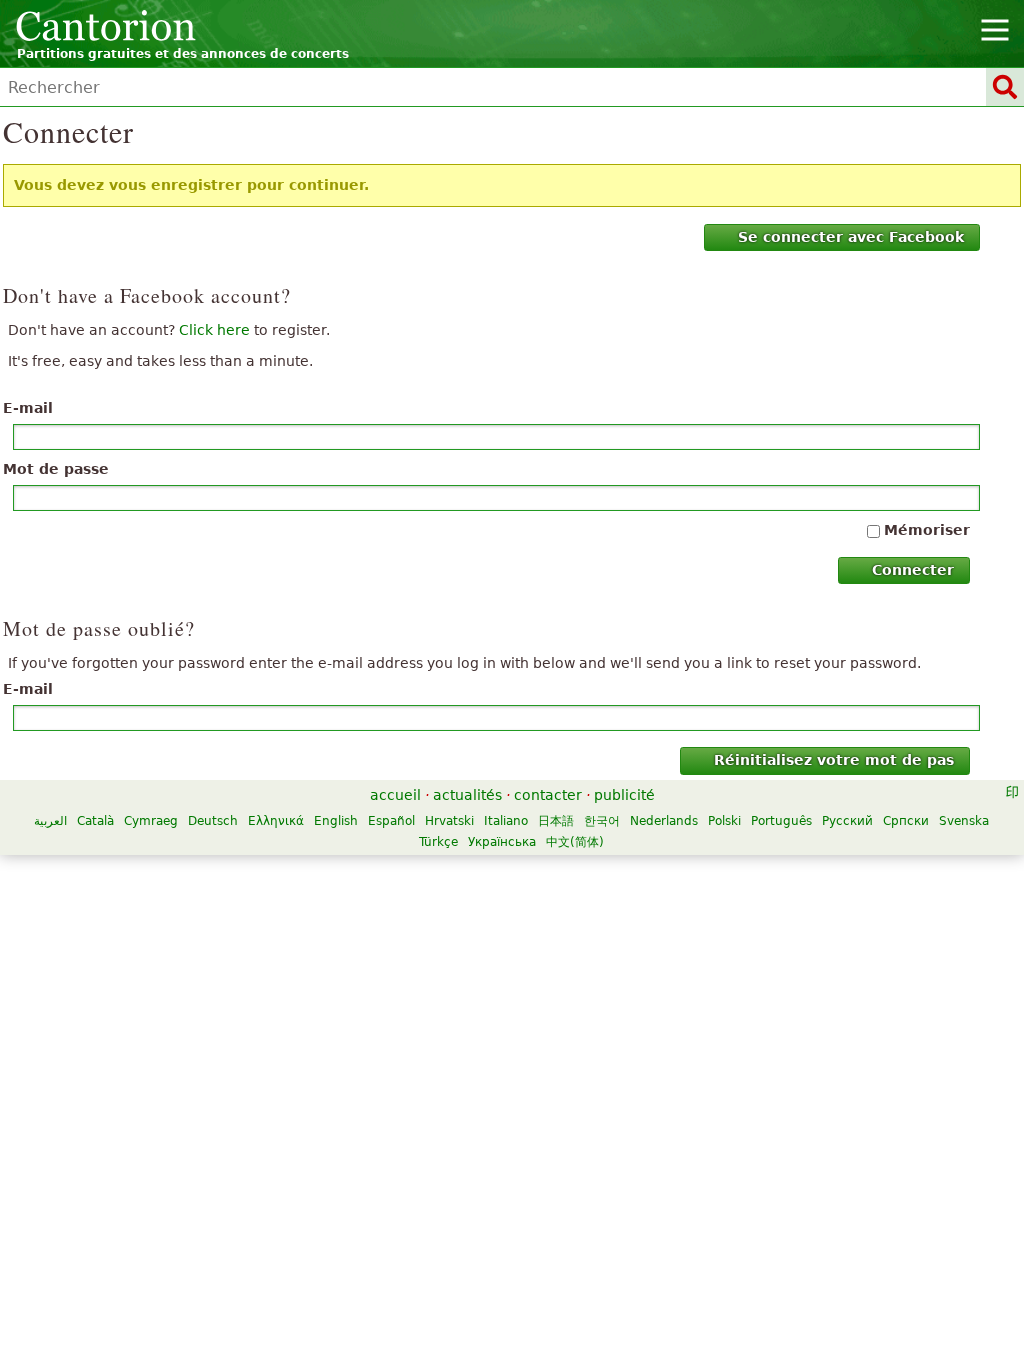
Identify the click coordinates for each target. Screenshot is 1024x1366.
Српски (906, 821)
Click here (214, 330)
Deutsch (213, 821)
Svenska (964, 821)
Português (781, 821)
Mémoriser (927, 530)
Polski (724, 821)
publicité (624, 795)
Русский (847, 821)
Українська (502, 842)
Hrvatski (449, 821)
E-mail (28, 408)
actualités (467, 795)
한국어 (602, 821)
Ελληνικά (276, 821)
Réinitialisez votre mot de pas (834, 760)
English (336, 821)
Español (391, 821)
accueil (395, 795)
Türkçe (438, 842)
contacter (548, 795)
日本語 (556, 821)
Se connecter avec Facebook (851, 237)
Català (95, 821)
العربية (50, 821)
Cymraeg (151, 821)
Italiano (506, 821)
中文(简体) (575, 842)
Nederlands (664, 821)
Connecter (913, 570)
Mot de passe (56, 469)
